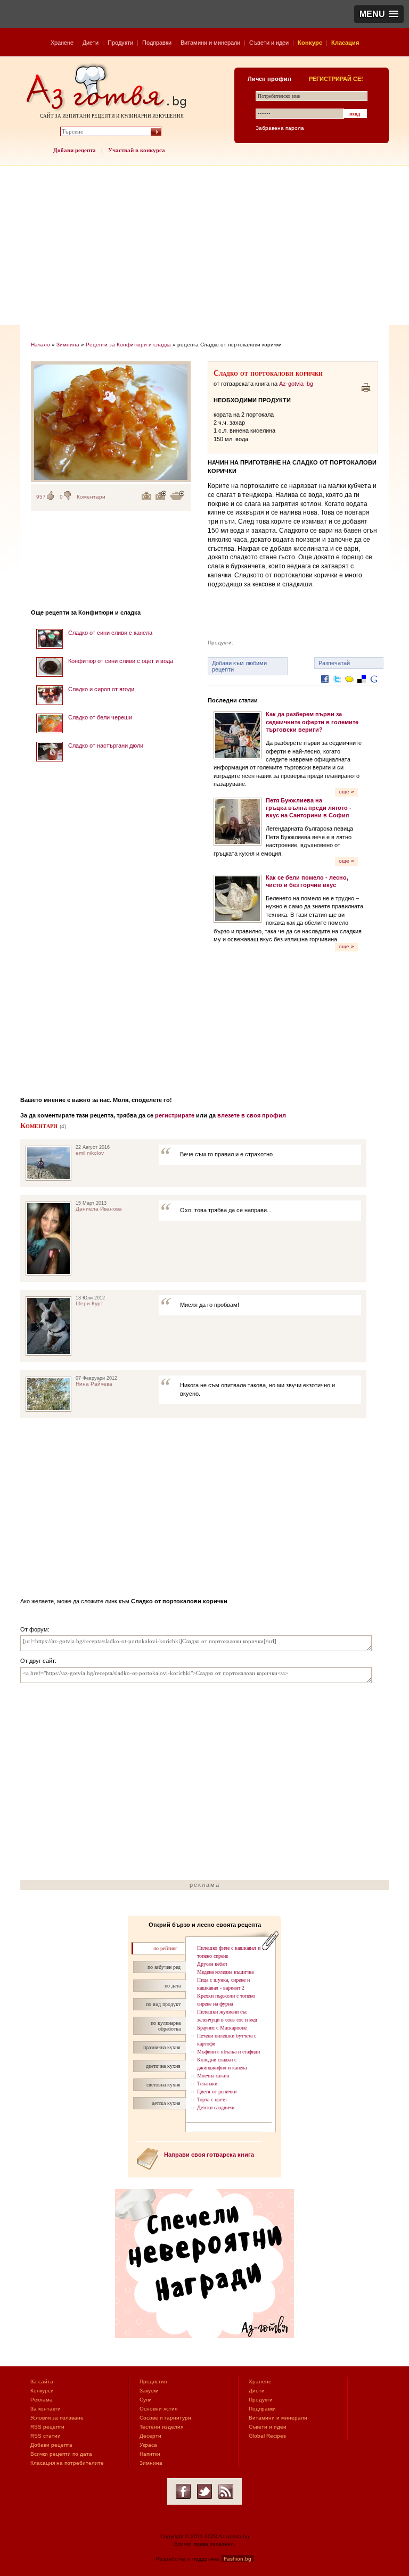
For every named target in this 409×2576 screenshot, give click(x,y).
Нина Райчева (94, 1384)
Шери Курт (89, 1303)
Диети (91, 43)
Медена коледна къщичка (225, 1972)
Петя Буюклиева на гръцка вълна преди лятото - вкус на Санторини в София (309, 808)
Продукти (120, 43)
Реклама (42, 2400)
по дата (173, 1986)
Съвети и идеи (269, 43)
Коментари (91, 497)
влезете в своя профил (252, 1115)
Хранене (62, 43)
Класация (345, 43)
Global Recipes (267, 2436)
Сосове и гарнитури (165, 2418)
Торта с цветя (212, 2099)
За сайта (42, 2382)
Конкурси (42, 2391)
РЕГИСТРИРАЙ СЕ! (336, 79)
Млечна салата (213, 2076)
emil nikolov (90, 1153)
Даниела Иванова (99, 1209)
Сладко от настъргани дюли (106, 746)
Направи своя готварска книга (209, 2155)
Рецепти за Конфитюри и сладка (128, 345)
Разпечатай (334, 663)
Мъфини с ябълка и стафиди (228, 2052)
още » (346, 792)
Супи (146, 2400)
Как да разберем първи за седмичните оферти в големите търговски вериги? (312, 722)
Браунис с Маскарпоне (222, 2028)
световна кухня (163, 2085)
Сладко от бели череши (100, 717)
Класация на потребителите (67, 2463)
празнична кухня (162, 2047)
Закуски (149, 2391)
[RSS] (226, 2491)
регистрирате (175, 1115)
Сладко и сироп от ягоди (101, 689)
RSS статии (46, 2436)
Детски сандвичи (216, 2107)
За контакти (46, 2409)
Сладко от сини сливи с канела (110, 633)
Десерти (150, 2436)
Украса (148, 2445)
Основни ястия (158, 2409)
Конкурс (310, 43)
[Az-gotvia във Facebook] (183, 2491)
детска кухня (166, 2103)
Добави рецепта (75, 150)
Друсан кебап (212, 1964)
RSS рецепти (47, 2427)
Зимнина (68, 345)
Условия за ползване (57, 2418)
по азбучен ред (164, 1967)
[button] (379, 14)
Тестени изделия (161, 2427)
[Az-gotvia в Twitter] (204, 2491)
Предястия (153, 2382)
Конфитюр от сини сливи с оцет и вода (121, 661)
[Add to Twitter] (337, 687)
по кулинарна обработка (166, 2026)
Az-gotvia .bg (296, 384)
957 (41, 497)
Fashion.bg (238, 2559)
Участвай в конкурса (137, 150)
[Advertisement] (204, 245)
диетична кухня (163, 2066)
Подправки (157, 43)
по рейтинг (165, 1948)
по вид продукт (163, 2004)
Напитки (150, 2454)
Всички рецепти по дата (61, 2454)
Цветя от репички (217, 2092)
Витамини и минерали (210, 43)
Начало (40, 345)
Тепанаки (207, 2084)
